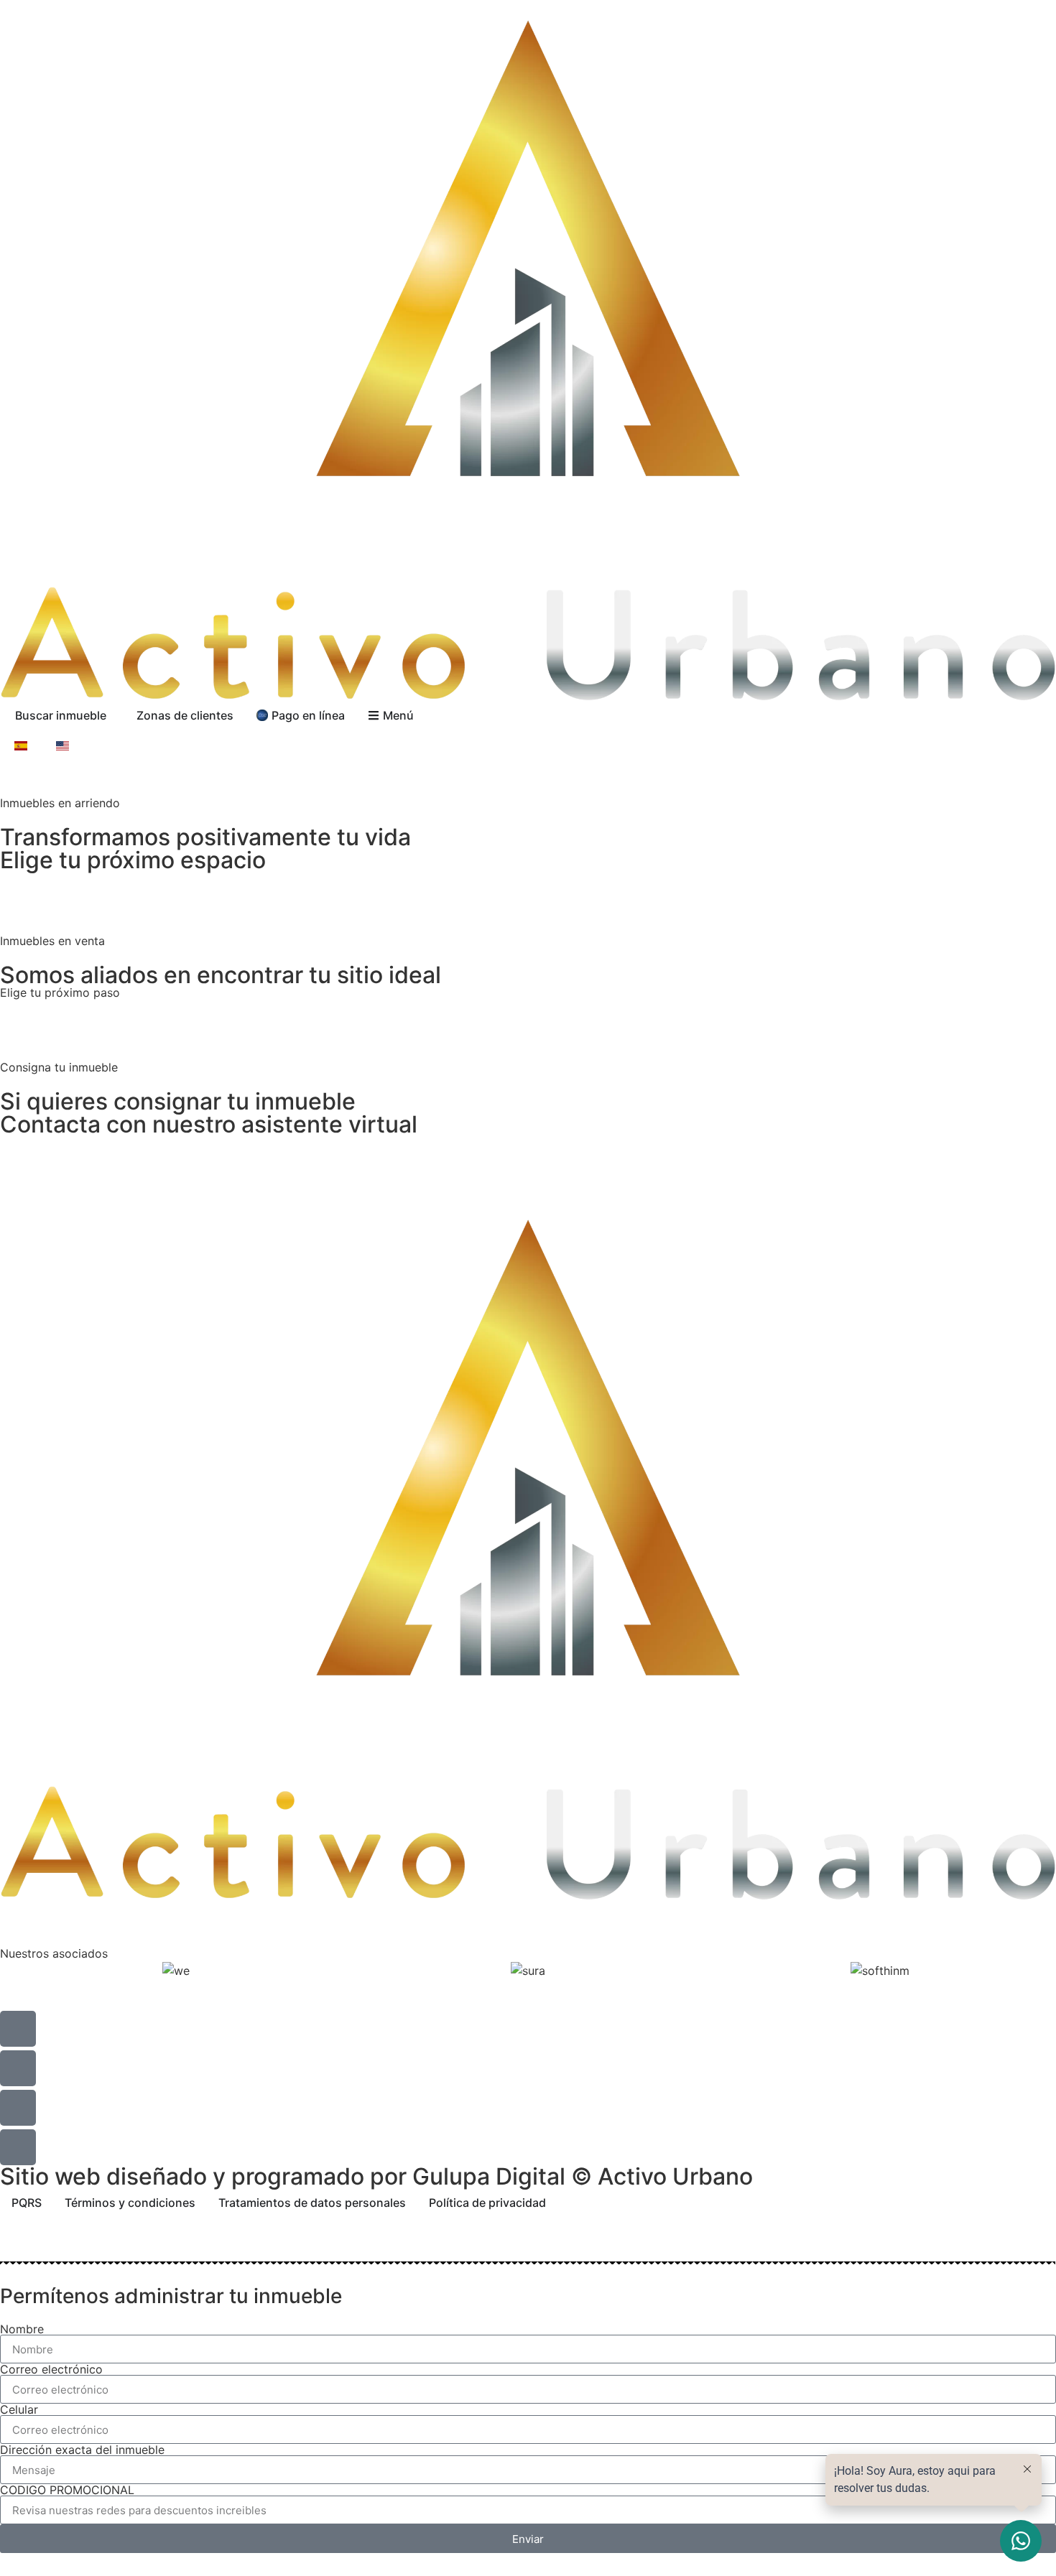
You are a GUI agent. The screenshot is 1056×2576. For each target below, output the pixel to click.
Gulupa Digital (489, 2176)
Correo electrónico (51, 2369)
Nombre (22, 2329)
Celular (19, 2409)
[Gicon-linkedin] (18, 2147)
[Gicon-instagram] (18, 2029)
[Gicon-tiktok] (18, 2108)
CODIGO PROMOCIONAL (67, 2490)
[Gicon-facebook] (18, 2068)
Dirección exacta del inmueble (82, 2450)
